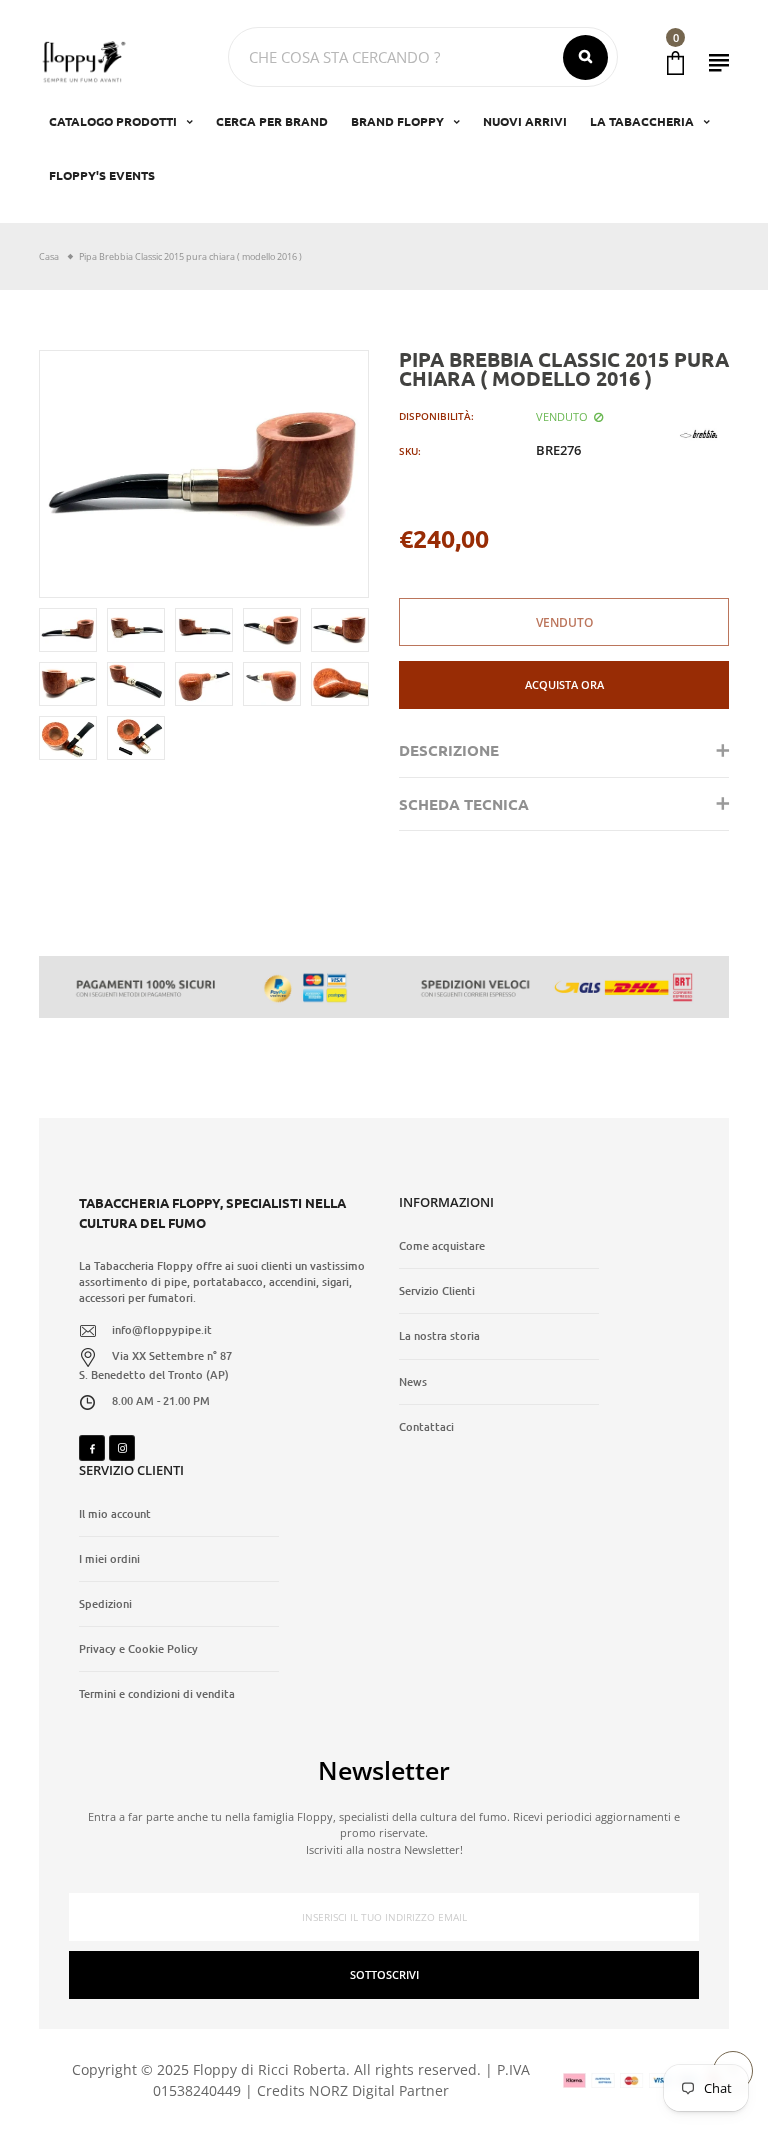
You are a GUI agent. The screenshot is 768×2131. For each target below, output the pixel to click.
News (413, 1382)
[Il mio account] (719, 62)
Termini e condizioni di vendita (157, 1694)
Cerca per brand (272, 121)
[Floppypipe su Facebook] (92, 1448)
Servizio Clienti (437, 1291)
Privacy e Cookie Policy (138, 1649)
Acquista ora (564, 684)
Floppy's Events (102, 175)
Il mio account (115, 1514)
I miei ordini (109, 1559)
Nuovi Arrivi (525, 121)
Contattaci (426, 1427)
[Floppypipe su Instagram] (122, 1448)
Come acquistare (442, 1246)
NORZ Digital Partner (379, 2090)
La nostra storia (439, 1336)
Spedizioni (105, 1604)
